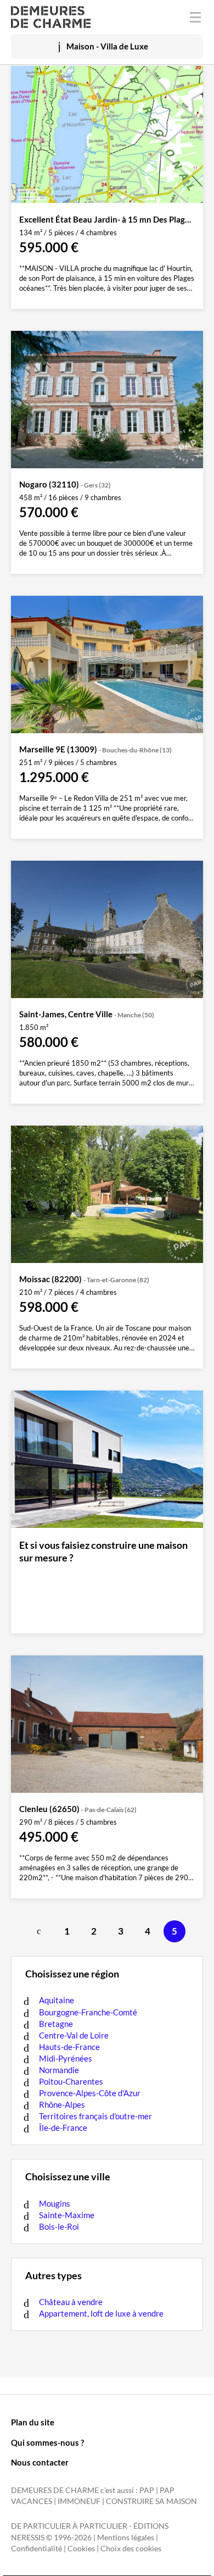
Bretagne (56, 2024)
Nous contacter (40, 2462)
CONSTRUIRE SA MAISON (151, 2501)
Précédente (40, 1931)
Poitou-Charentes (71, 2081)
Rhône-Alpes (62, 2104)
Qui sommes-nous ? (47, 2442)
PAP (147, 2490)
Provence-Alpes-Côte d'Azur (90, 2093)
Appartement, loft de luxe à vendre (101, 2313)
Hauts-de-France (69, 2047)
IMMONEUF (79, 2501)
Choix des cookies (131, 2549)
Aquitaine (57, 2000)
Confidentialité (36, 2549)
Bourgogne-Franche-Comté (88, 2012)
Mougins (55, 2203)
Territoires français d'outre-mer (95, 2116)
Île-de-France (63, 2128)
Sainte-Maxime (67, 2215)
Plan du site (33, 2422)
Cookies (81, 2549)
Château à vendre (71, 2302)
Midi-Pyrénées (66, 2058)
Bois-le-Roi (59, 2226)
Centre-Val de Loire (74, 2035)
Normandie (59, 2070)
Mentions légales (126, 2538)
